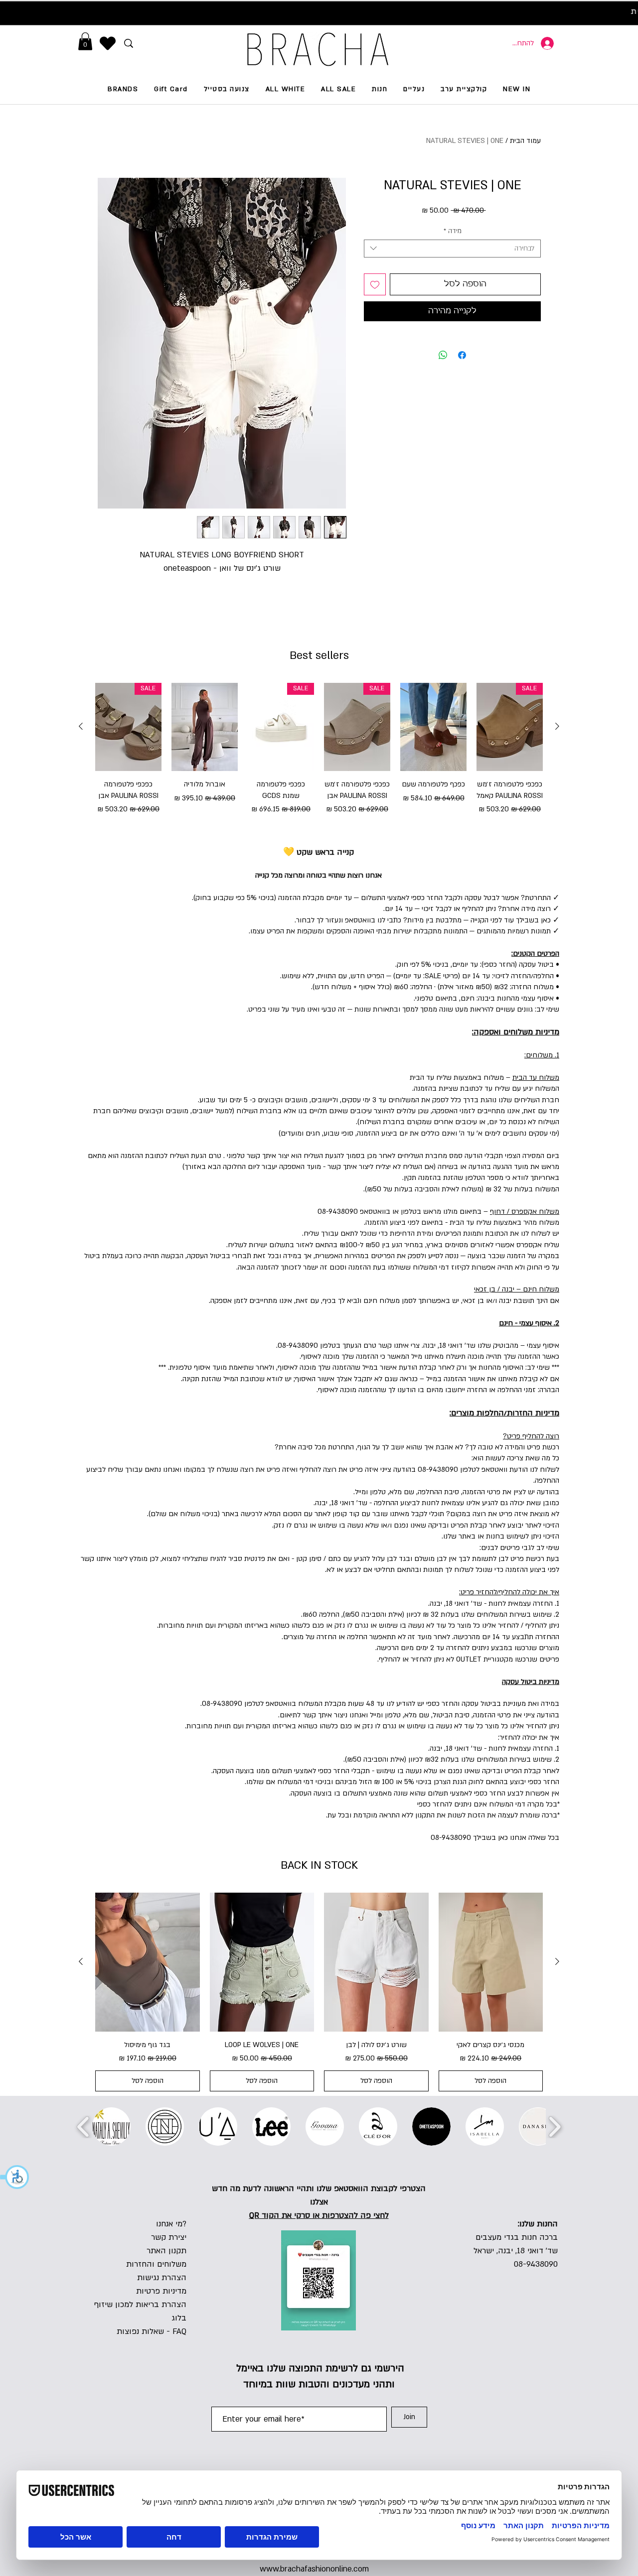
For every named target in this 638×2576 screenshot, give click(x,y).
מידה (453, 231)
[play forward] (555, 2127)
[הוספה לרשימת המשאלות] (375, 284)
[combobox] (452, 249)
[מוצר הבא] (81, 726)
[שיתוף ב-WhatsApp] (443, 349)
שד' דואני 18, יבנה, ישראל (516, 2251)
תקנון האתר (166, 2251)
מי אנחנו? (171, 2224)
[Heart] (107, 43)
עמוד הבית (525, 141)
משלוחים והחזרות (156, 2264)
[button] (15, 2177)
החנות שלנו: (538, 2224)
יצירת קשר (169, 2237)
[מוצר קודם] (557, 726)
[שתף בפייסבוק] (462, 349)
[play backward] (83, 2127)
